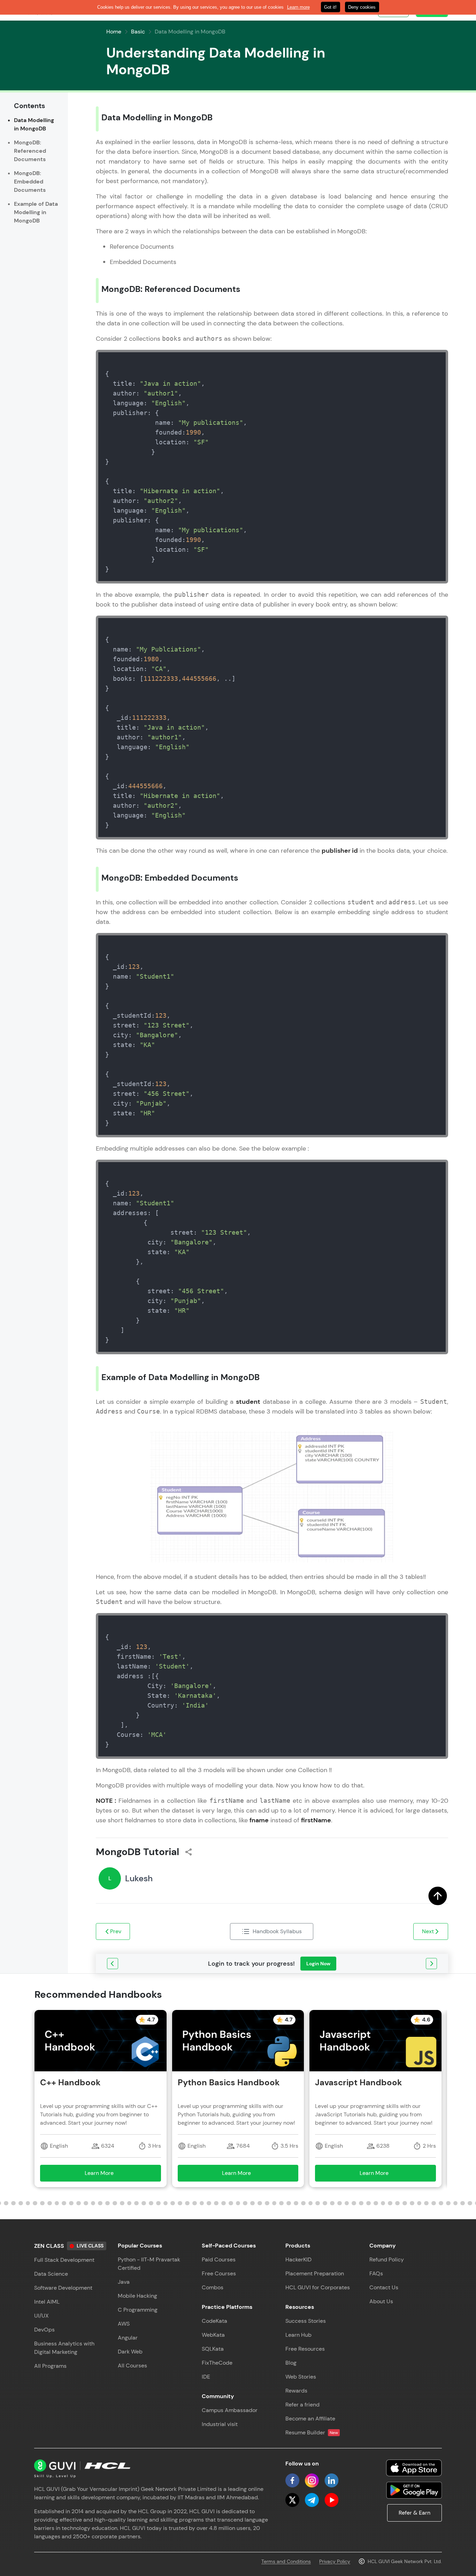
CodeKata (214, 2321)
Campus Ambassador (230, 2410)
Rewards (296, 2391)
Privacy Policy (335, 2561)
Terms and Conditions (286, 2561)
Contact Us (384, 2287)
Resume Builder (312, 2432)
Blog (291, 2363)
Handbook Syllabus (277, 1931)
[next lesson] (431, 1964)
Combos (213, 2287)
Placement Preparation (315, 2273)
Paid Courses (219, 2259)
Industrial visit (220, 2424)
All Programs (50, 2366)
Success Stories (306, 2321)
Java (124, 2282)
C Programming (138, 2310)
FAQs (376, 2273)
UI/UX (41, 2316)
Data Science (51, 2274)
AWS (124, 2324)
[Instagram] (312, 2480)
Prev (116, 1931)
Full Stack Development (64, 2260)
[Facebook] (292, 2480)
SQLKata (213, 2349)
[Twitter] (292, 2500)
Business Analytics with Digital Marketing (64, 2348)
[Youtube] (331, 2500)
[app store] (414, 2468)
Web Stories (301, 2377)
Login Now (318, 1964)
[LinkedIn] (331, 2480)
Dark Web (130, 2352)
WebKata (213, 2335)
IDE (206, 2377)
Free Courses (219, 2273)
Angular (128, 2338)
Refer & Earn (414, 2513)
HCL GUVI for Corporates (318, 2287)
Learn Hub (298, 2335)
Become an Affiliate (310, 2419)
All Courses (132, 2366)
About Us (381, 2301)
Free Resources (305, 2349)
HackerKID (298, 2259)
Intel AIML (47, 2302)
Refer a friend (302, 2405)
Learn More (109, 2175)
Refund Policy (387, 2259)
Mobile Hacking (137, 2296)
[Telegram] (312, 2500)
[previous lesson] (113, 1964)
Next (428, 1931)
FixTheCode (217, 2363)
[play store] (414, 2490)
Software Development (63, 2288)
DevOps (44, 2330)
